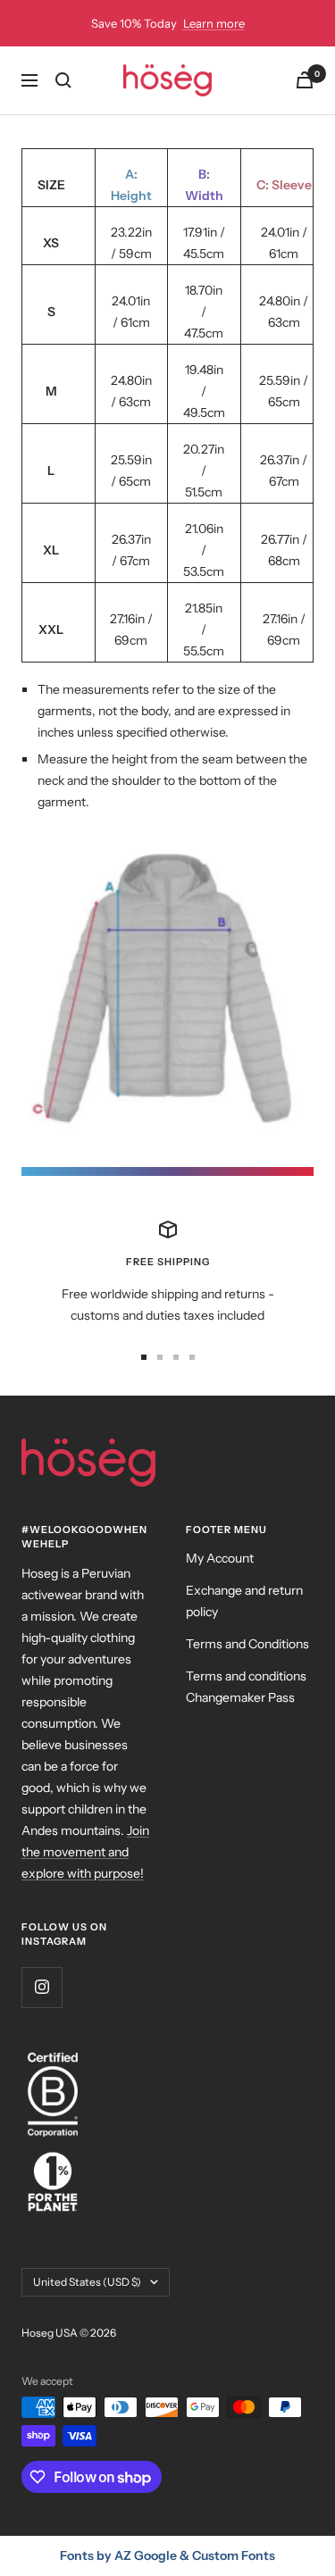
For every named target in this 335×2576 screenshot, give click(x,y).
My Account (220, 1558)
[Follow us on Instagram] (42, 1987)
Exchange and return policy (244, 1601)
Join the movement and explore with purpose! (85, 1852)
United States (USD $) (87, 2282)
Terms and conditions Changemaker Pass (246, 1687)
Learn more (214, 23)
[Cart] (305, 80)
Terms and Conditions (247, 1644)
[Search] (63, 80)
